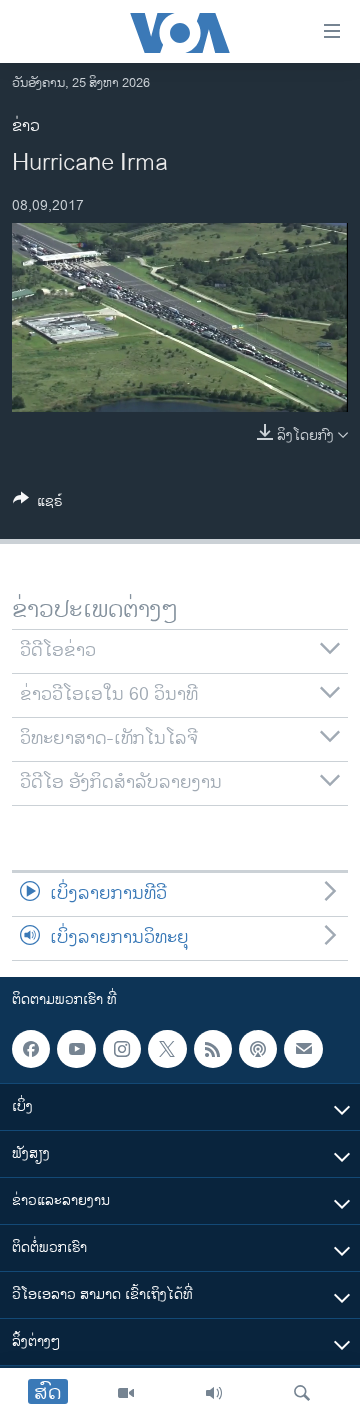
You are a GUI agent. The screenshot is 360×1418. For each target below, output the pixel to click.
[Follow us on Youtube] (76, 1049)
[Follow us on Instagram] (122, 1049)
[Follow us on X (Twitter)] (167, 1049)
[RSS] (213, 1049)
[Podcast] (258, 1049)
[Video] (126, 1393)
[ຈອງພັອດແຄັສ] (303, 1049)
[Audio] (214, 1393)
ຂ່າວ (26, 126)
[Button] (38, 504)
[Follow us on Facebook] (31, 1049)
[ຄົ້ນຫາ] (302, 1393)
